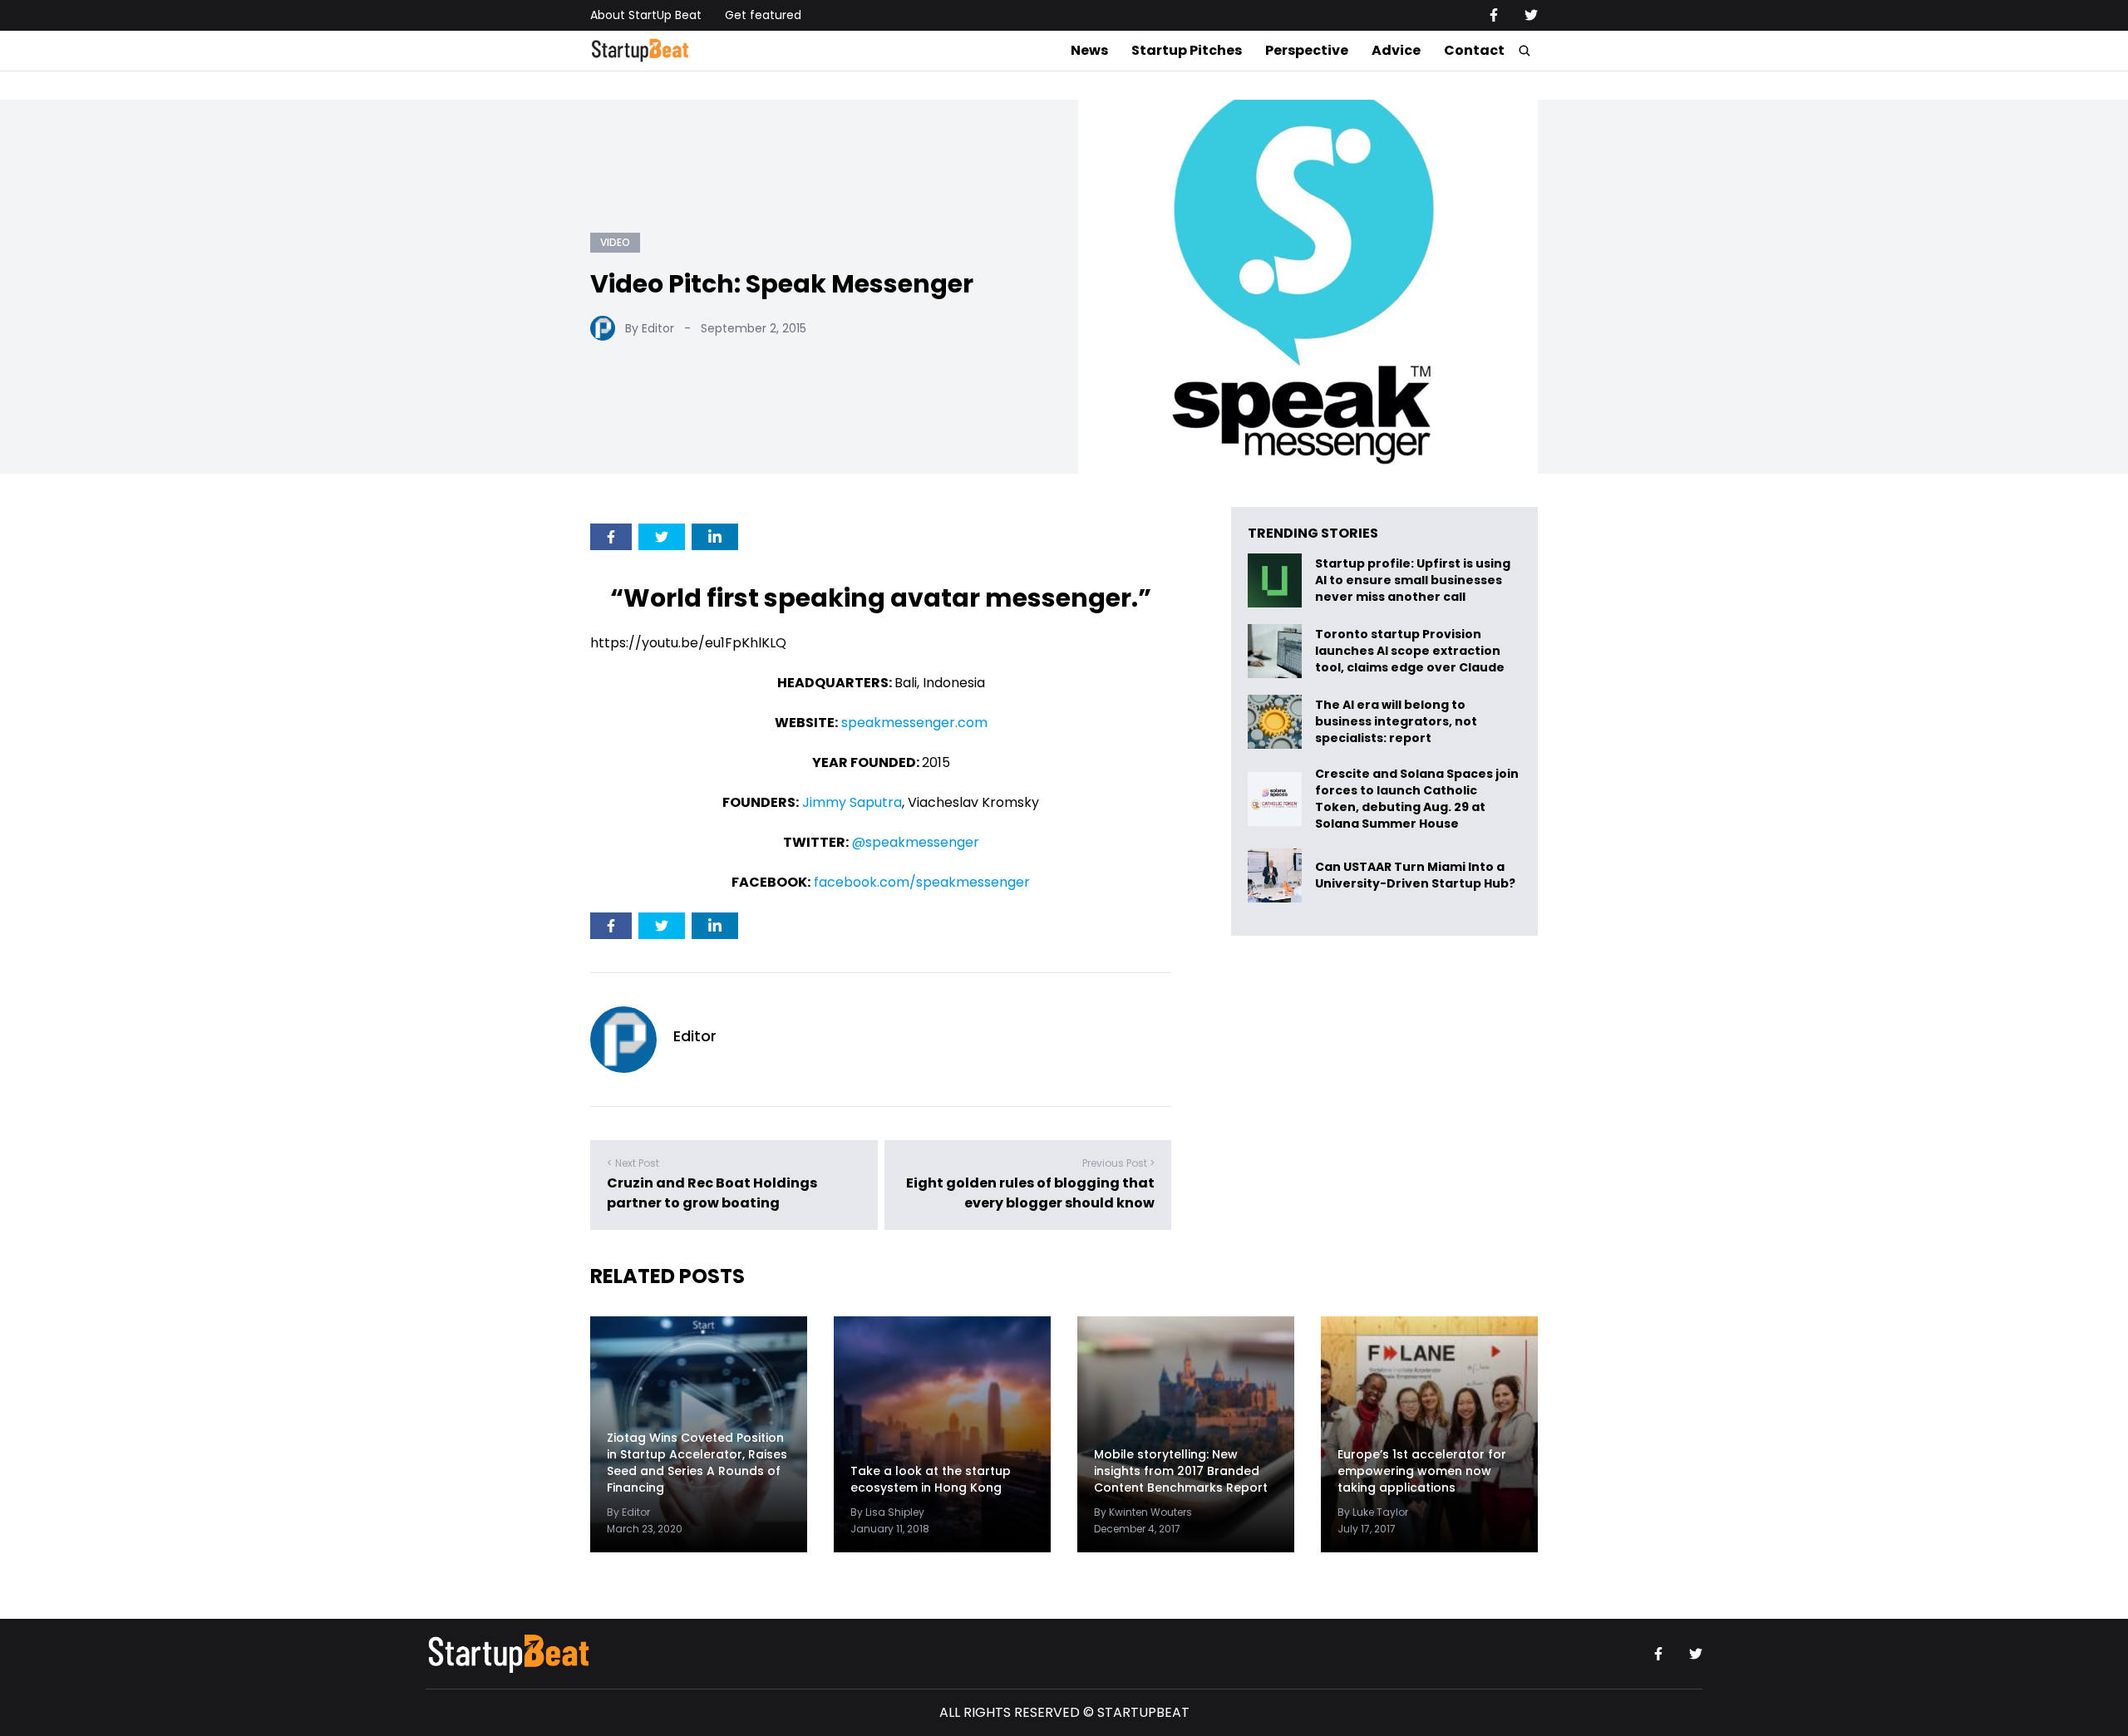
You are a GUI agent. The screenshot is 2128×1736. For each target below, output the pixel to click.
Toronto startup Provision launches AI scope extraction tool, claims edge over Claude (1411, 651)
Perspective (1307, 50)
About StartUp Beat (646, 15)
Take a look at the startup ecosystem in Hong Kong (931, 1479)
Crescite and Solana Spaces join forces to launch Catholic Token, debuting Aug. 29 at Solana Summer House (1417, 799)
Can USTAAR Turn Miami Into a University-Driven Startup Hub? (1415, 875)
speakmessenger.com (914, 723)
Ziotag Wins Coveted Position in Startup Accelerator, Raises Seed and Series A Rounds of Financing (697, 1463)
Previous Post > (1118, 1163)
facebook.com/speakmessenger (922, 882)
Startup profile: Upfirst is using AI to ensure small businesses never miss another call (1413, 580)
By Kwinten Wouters (1143, 1512)
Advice (1396, 50)
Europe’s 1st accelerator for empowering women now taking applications (1422, 1471)
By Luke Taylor (1373, 1512)
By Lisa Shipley (887, 1512)
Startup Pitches (1187, 50)
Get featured (763, 15)
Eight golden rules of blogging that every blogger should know (1030, 1193)
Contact (1474, 50)
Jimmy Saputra (852, 802)
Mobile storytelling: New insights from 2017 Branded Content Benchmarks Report (1181, 1471)
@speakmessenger (916, 842)
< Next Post (633, 1163)
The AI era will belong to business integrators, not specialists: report (1396, 722)
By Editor (650, 328)
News (1089, 50)
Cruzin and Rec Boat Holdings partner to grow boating (712, 1193)
